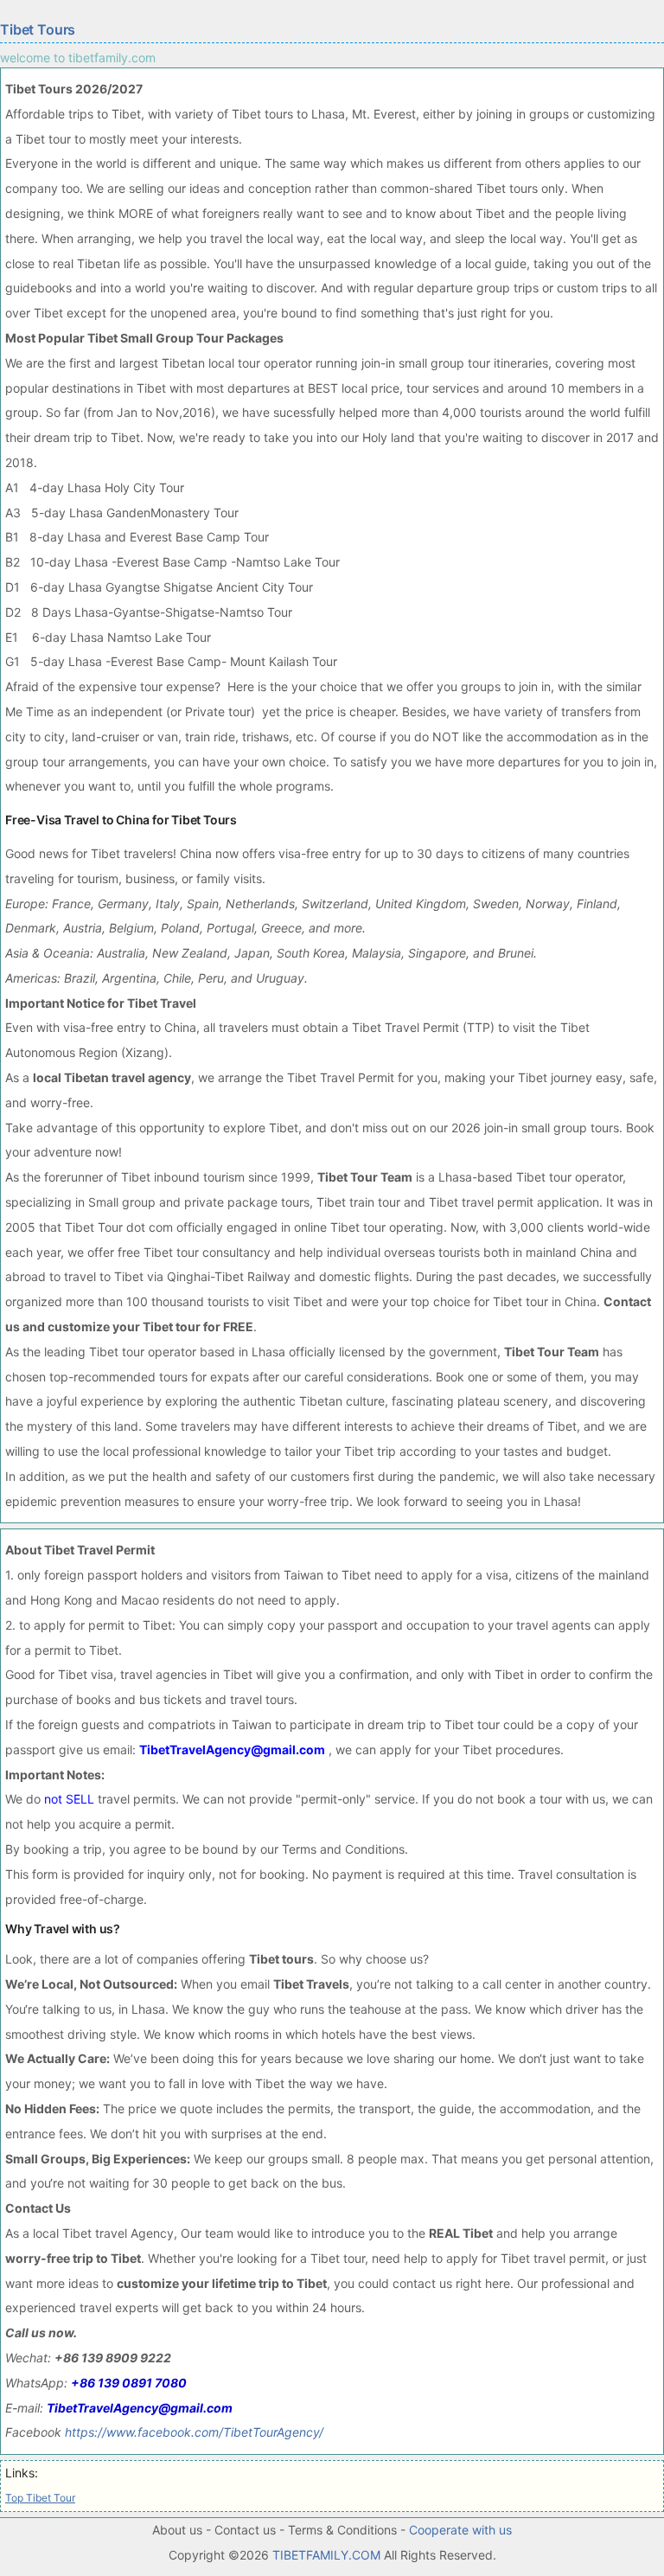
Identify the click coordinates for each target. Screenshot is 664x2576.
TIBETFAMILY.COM (326, 2555)
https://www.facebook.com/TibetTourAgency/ (194, 2432)
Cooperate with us (460, 2530)
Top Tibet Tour (40, 2498)
